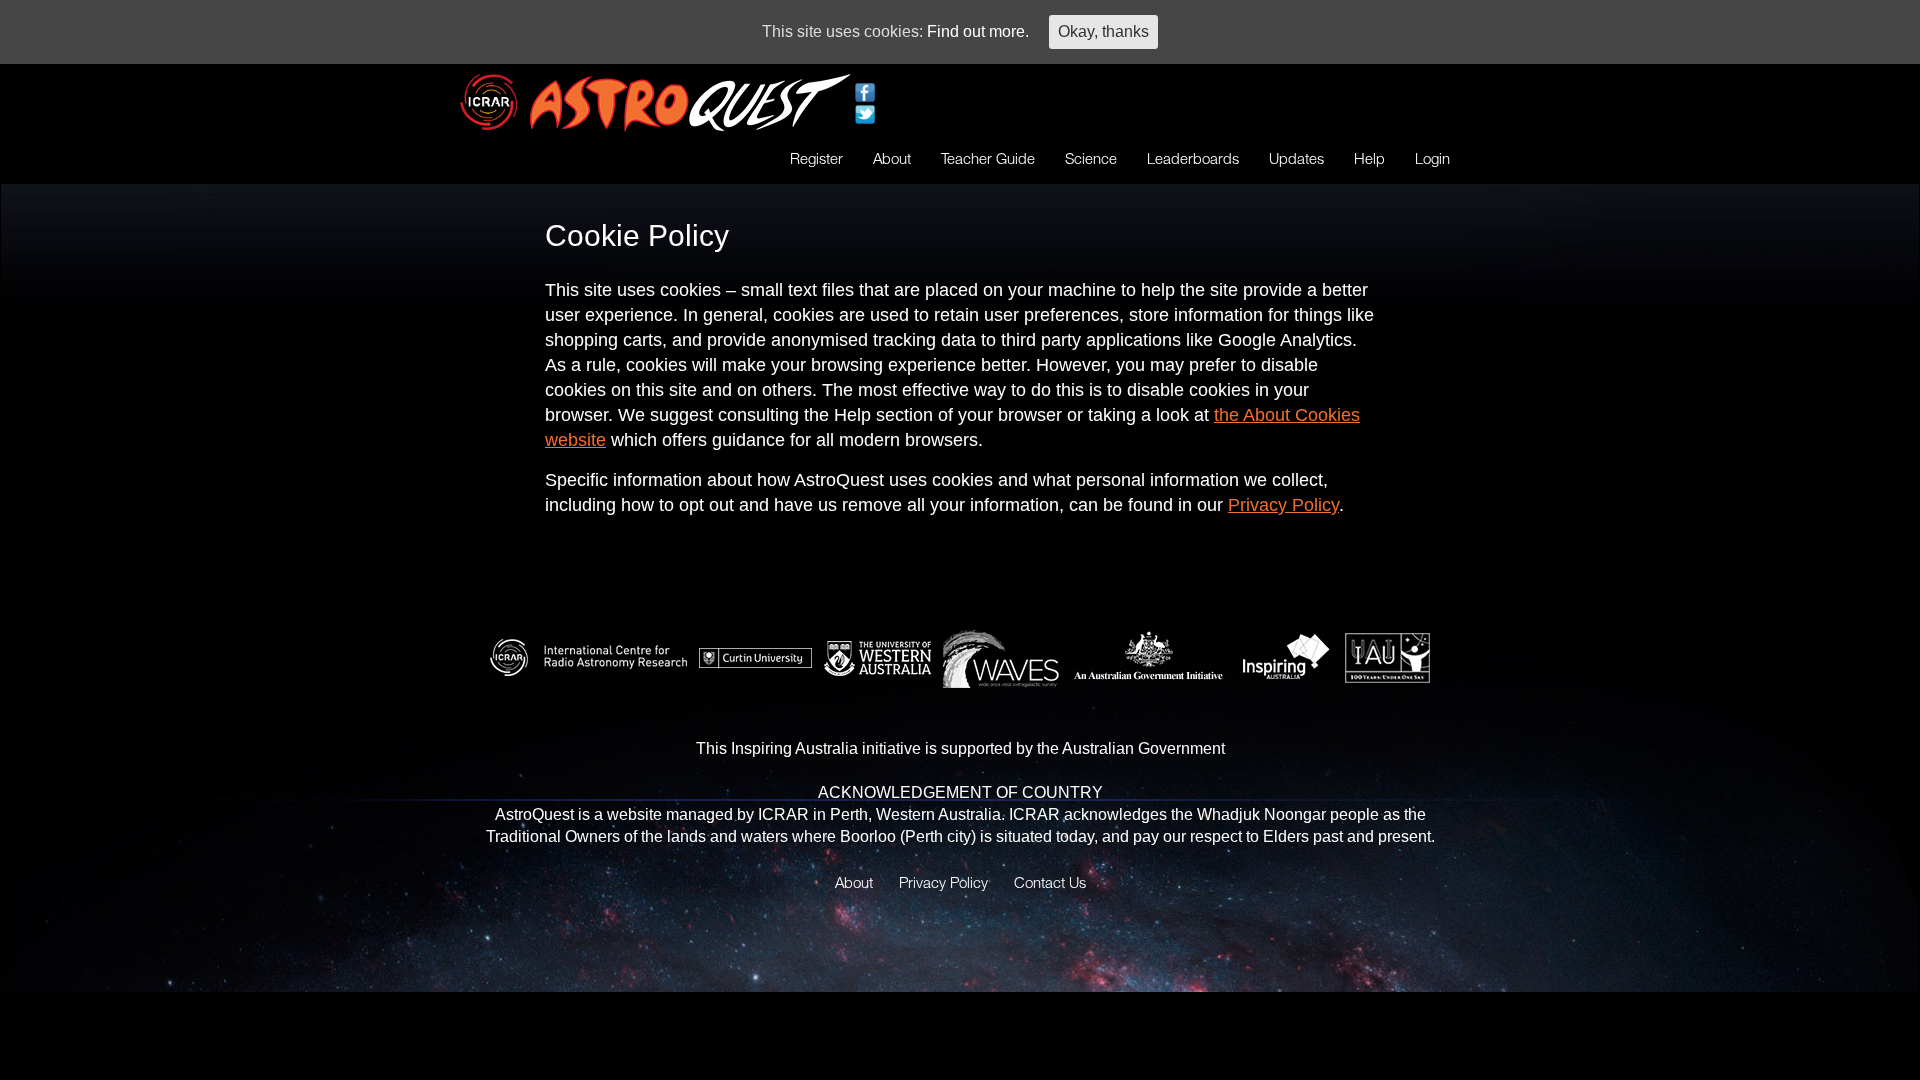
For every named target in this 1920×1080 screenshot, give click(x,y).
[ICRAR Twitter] (865, 113)
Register (816, 158)
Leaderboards (1193, 158)
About (892, 158)
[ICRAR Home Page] (490, 100)
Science (1091, 158)
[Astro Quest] (690, 101)
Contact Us (1050, 882)
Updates (1296, 158)
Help (1369, 158)
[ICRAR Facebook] (865, 91)
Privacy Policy (1283, 505)
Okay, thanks (1103, 31)
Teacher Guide (988, 158)
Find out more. (978, 31)
